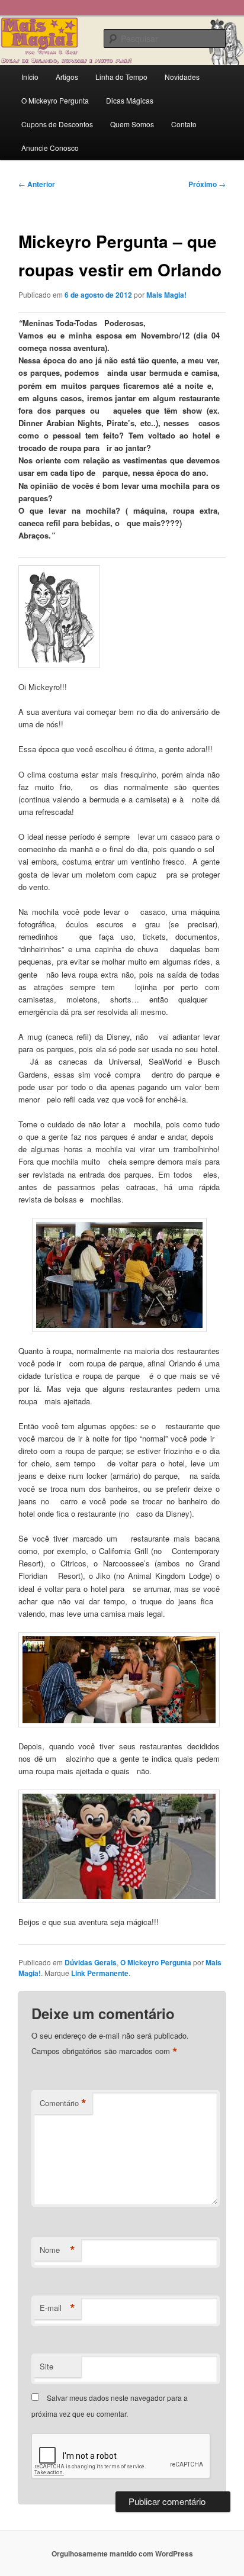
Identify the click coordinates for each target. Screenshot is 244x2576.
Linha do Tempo (121, 77)
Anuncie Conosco (50, 148)
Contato (184, 124)
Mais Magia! (166, 295)
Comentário (63, 2103)
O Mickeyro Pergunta (55, 100)
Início (30, 77)
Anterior (37, 184)
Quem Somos (132, 124)
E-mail (57, 2308)
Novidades (182, 77)
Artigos (67, 77)
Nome (57, 2250)
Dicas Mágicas (130, 100)
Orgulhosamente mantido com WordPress (122, 2554)
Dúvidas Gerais (91, 1962)
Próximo (207, 184)
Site (46, 2366)
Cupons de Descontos (57, 124)
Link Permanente (100, 1973)
